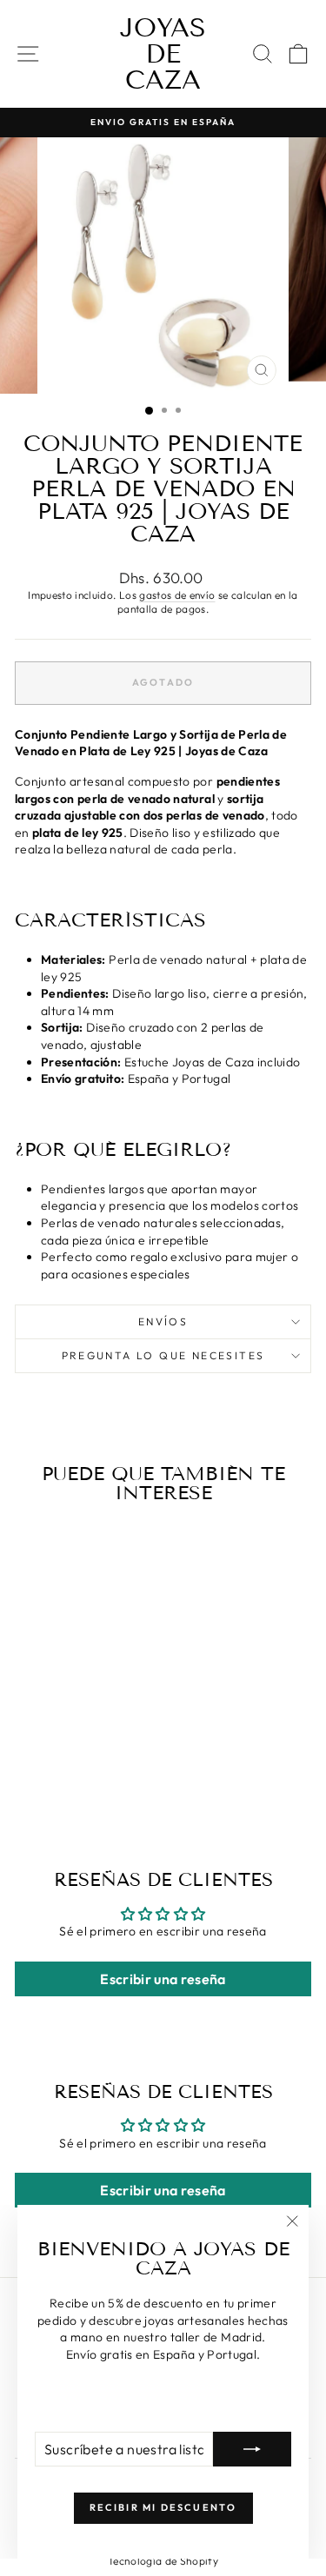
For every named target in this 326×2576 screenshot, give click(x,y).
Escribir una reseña (163, 1979)
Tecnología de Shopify (163, 2561)
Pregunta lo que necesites (163, 1355)
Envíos (163, 1321)
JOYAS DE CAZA (163, 54)
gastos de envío (177, 595)
